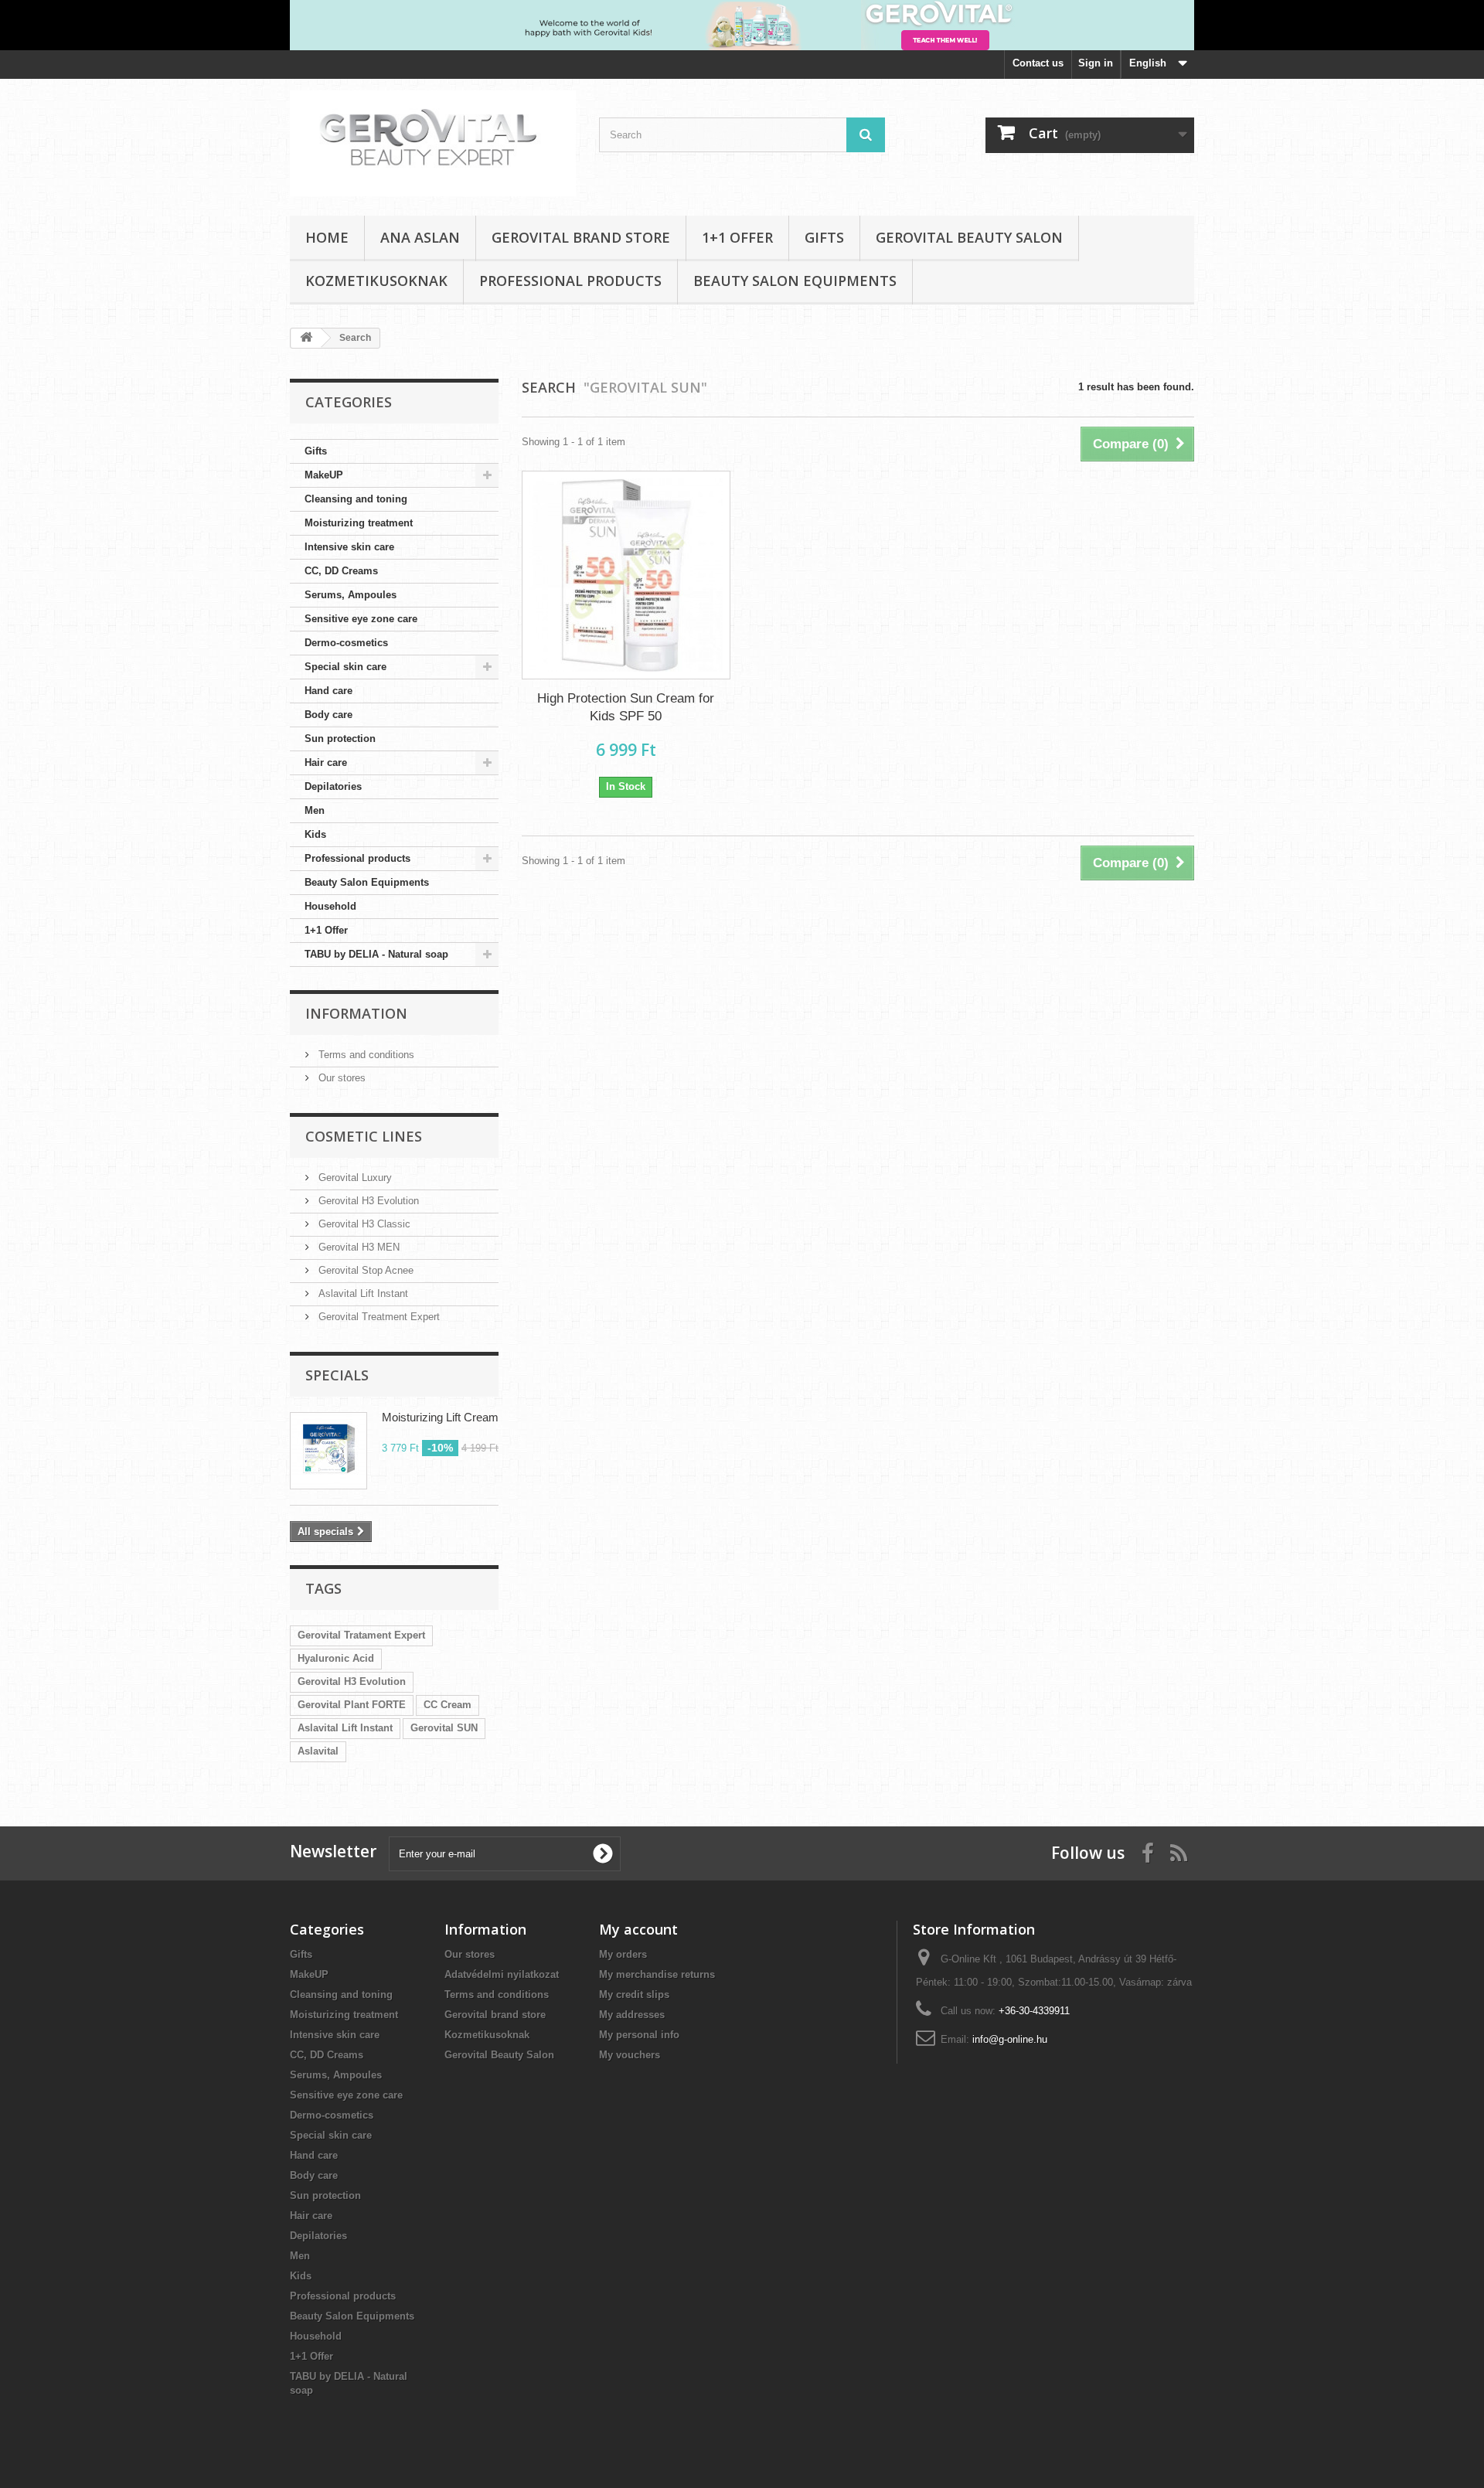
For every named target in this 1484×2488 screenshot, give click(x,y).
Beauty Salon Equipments (795, 281)
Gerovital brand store (581, 237)
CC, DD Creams (341, 571)
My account (638, 1929)
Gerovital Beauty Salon (969, 237)
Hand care (328, 691)
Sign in (1096, 63)
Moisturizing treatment (359, 523)
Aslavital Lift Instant (362, 1293)
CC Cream (448, 1705)
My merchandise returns (657, 1974)
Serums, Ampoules (351, 595)
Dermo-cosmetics (346, 643)
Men (315, 810)
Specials (337, 1375)
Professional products (570, 281)
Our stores (340, 1078)
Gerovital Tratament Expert (361, 1635)
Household (330, 906)
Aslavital (318, 1751)
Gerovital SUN (444, 1728)
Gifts (824, 237)
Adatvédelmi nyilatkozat (502, 1974)
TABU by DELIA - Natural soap (376, 954)
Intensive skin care (349, 547)
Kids (315, 834)
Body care (328, 715)
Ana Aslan (420, 237)
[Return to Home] (306, 338)
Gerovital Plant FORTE (352, 1705)
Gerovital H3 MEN (357, 1247)
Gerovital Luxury (354, 1178)
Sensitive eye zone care (361, 619)
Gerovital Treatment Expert (378, 1317)
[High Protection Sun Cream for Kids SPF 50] (626, 575)
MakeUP (324, 475)
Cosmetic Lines (364, 1136)
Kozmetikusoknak (376, 281)
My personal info (639, 2035)
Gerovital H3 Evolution (367, 1201)
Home (327, 237)
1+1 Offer (737, 237)
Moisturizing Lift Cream (440, 1417)
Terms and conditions (365, 1055)
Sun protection (340, 739)
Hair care (326, 762)
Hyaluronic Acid (336, 1658)
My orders (623, 1954)
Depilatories (333, 786)
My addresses (632, 2015)
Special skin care (345, 667)
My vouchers (630, 2055)
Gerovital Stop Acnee (364, 1270)
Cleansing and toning (356, 499)
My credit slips (634, 1994)
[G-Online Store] (433, 143)
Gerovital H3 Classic (363, 1224)
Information (356, 1013)
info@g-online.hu (1010, 2039)
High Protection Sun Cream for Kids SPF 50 (626, 707)
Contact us (1038, 63)
